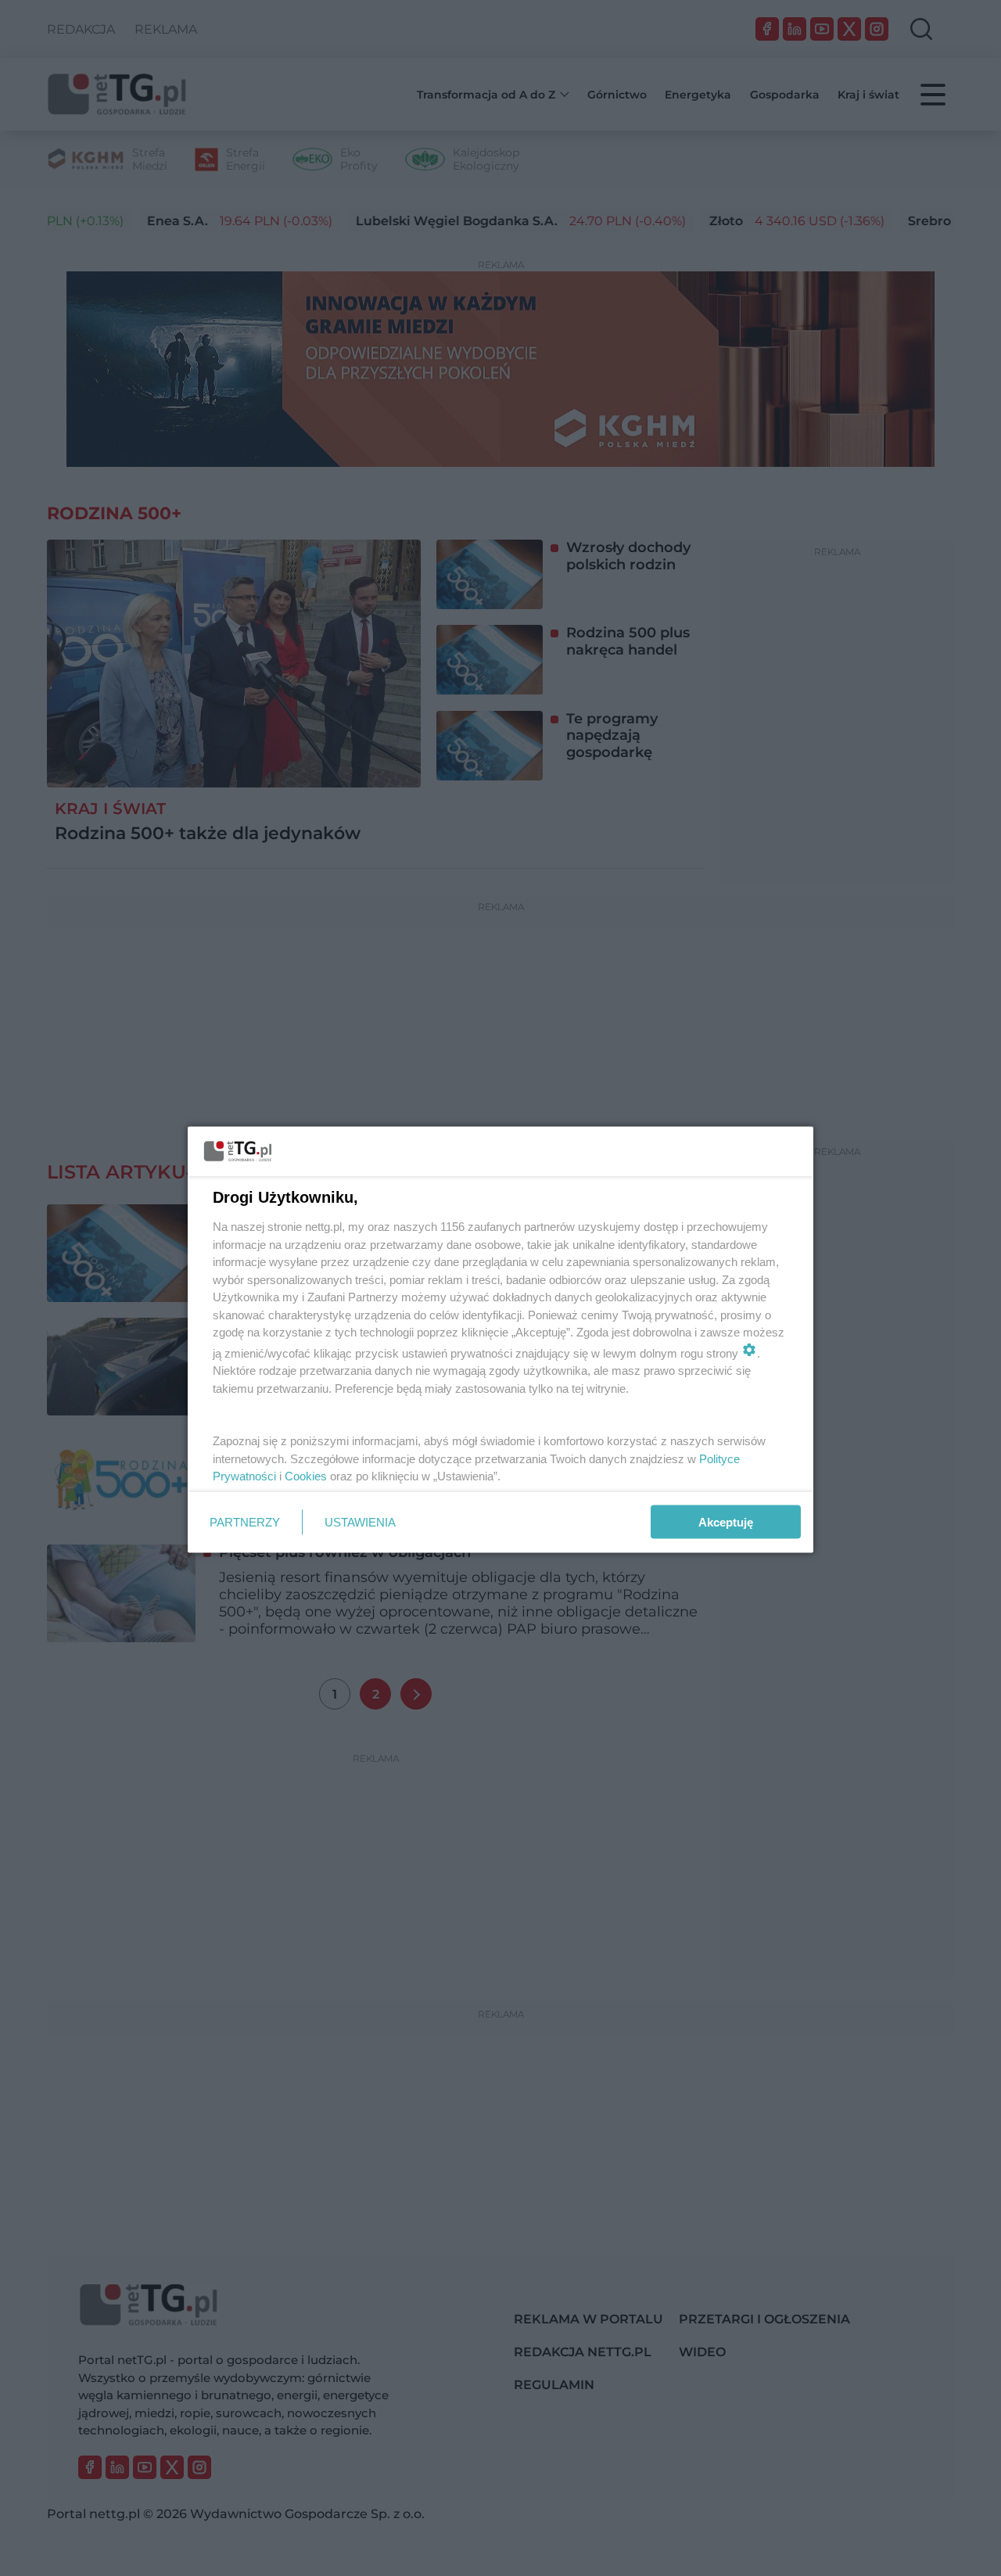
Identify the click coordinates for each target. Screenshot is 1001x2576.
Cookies (306, 1476)
